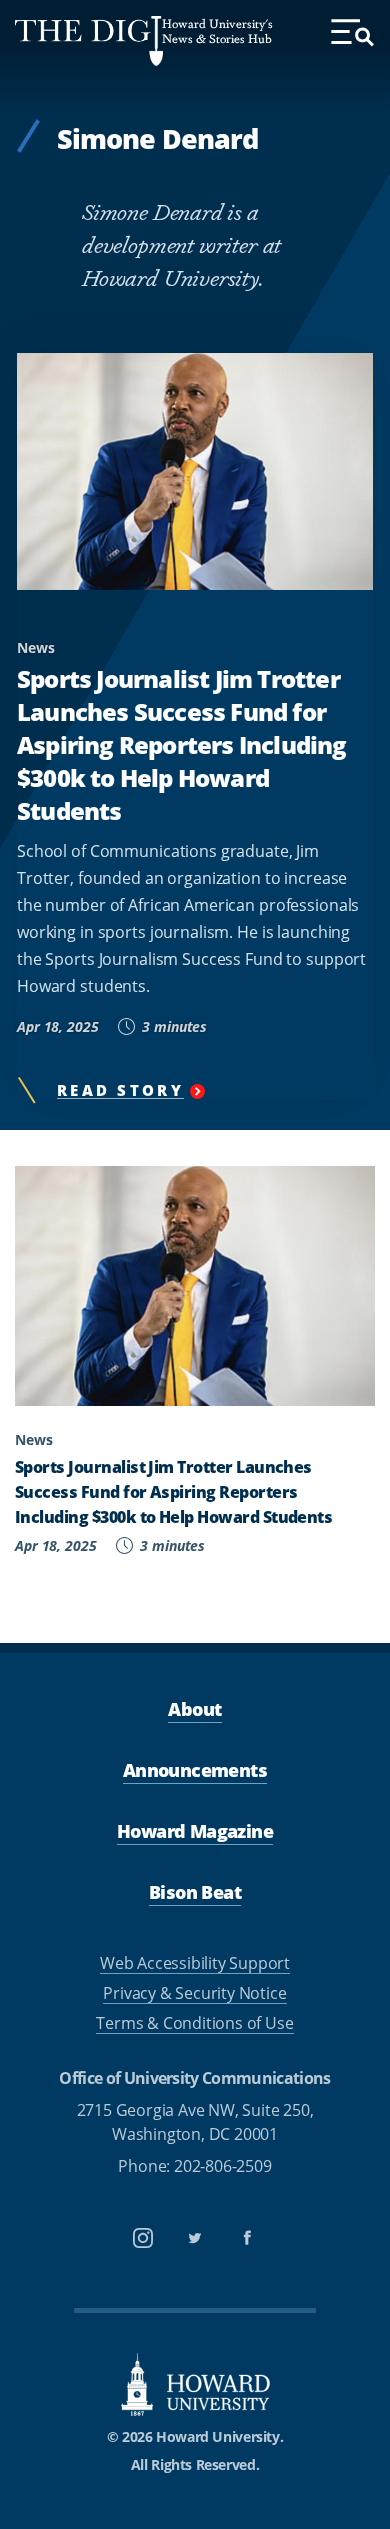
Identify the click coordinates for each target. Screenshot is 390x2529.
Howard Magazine (195, 1830)
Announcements (195, 1769)
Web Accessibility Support (195, 1962)
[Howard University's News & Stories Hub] (89, 41)
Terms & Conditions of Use (194, 2022)
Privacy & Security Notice (194, 1992)
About (194, 1708)
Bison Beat (195, 1891)
